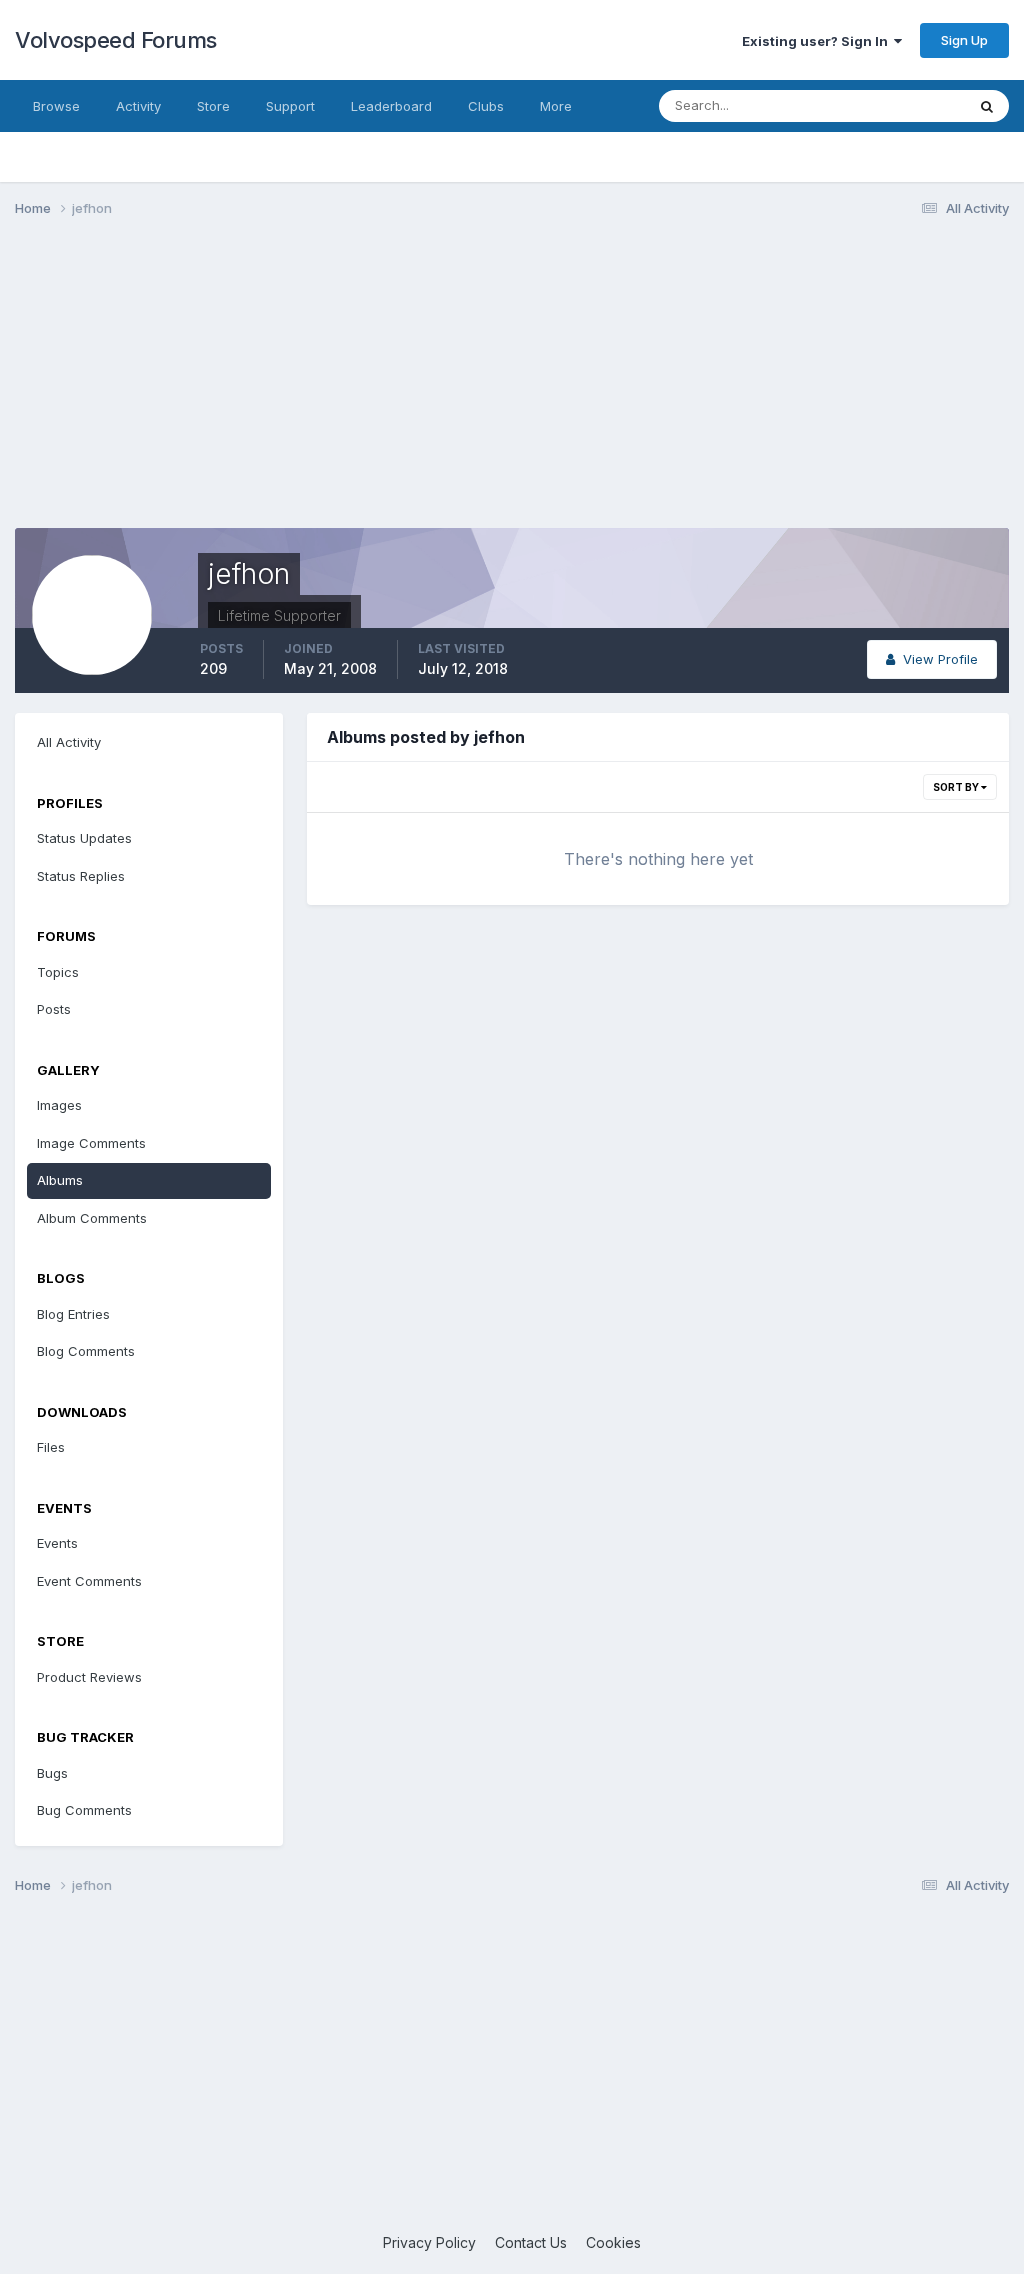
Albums (60, 1180)
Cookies (613, 2242)
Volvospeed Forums (116, 40)
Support (290, 106)
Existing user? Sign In (818, 41)
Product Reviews (89, 1677)
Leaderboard (391, 106)
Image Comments (91, 1143)
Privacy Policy (429, 2242)
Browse (56, 106)
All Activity (69, 742)
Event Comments (89, 1581)
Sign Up (964, 40)
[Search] (987, 106)
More (556, 106)
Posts (54, 1009)
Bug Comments (84, 1810)
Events (57, 1543)
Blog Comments (86, 1351)
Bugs (52, 1773)
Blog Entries (73, 1314)
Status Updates (892, 105)
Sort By (957, 787)
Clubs (486, 106)
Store (213, 106)
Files (51, 1447)
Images (59, 1105)
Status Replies (81, 876)
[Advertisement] (512, 388)
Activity (138, 106)
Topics (58, 972)
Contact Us (531, 2242)
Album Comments (92, 1218)
